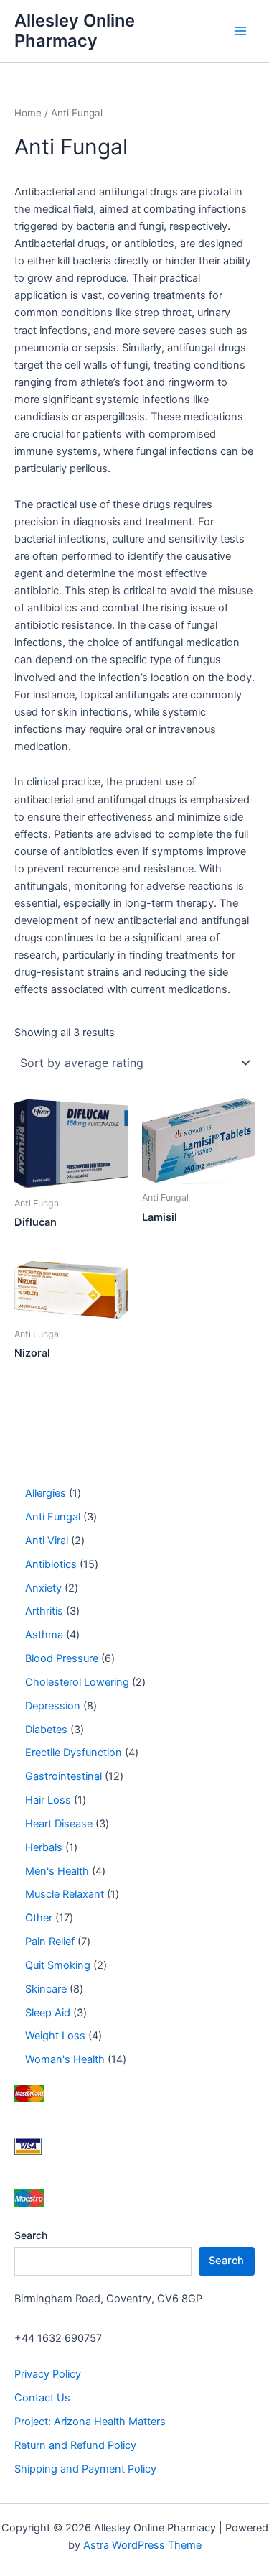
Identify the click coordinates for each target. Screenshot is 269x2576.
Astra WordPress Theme (142, 2545)
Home (28, 113)
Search (31, 2235)
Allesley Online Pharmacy (75, 31)
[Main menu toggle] (240, 31)
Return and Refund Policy (75, 2445)
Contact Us (42, 2398)
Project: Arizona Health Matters (90, 2422)
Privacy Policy (48, 2374)
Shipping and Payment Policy (85, 2469)
